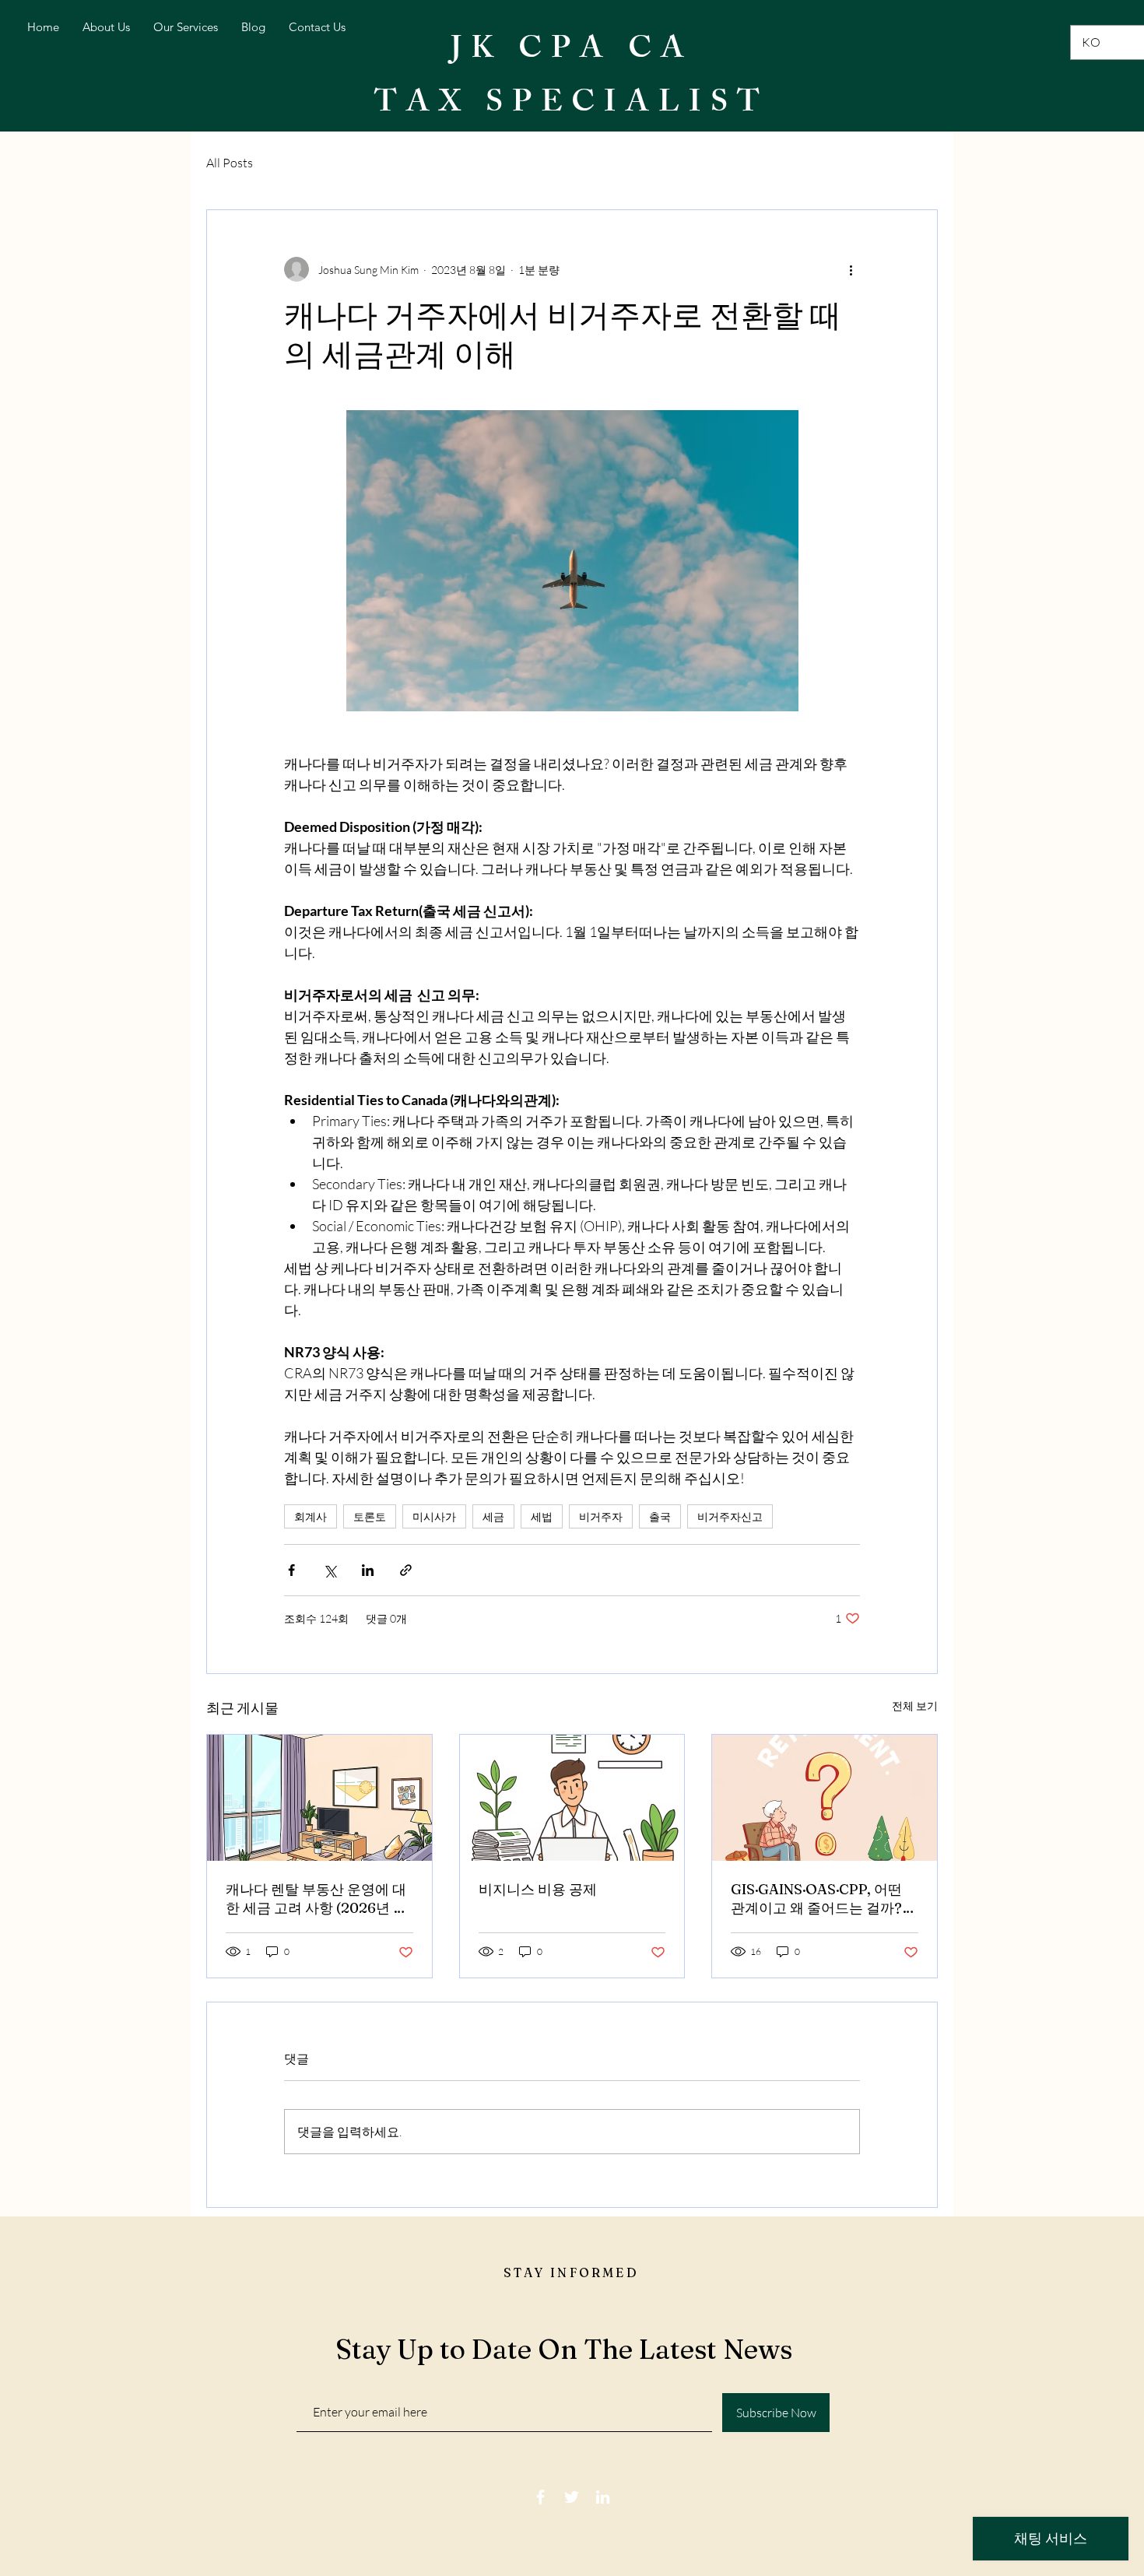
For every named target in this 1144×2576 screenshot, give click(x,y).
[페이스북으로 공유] (291, 1570)
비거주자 (601, 1516)
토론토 (370, 1516)
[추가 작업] (851, 269)
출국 (660, 1516)
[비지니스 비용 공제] (572, 1798)
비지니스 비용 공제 (538, 1889)
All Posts (230, 163)
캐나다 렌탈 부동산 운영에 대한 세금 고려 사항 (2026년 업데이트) (316, 1899)
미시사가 (434, 1516)
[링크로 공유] (406, 1570)
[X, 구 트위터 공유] (330, 1570)
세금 (493, 1516)
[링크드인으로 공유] (368, 1570)
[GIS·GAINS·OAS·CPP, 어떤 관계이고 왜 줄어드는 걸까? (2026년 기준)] (825, 1798)
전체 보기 (915, 1706)
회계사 (311, 1516)
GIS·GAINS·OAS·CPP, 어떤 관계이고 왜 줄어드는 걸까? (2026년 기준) (816, 1899)
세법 (542, 1516)
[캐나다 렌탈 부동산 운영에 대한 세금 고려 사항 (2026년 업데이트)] (319, 1798)
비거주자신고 (730, 1516)
